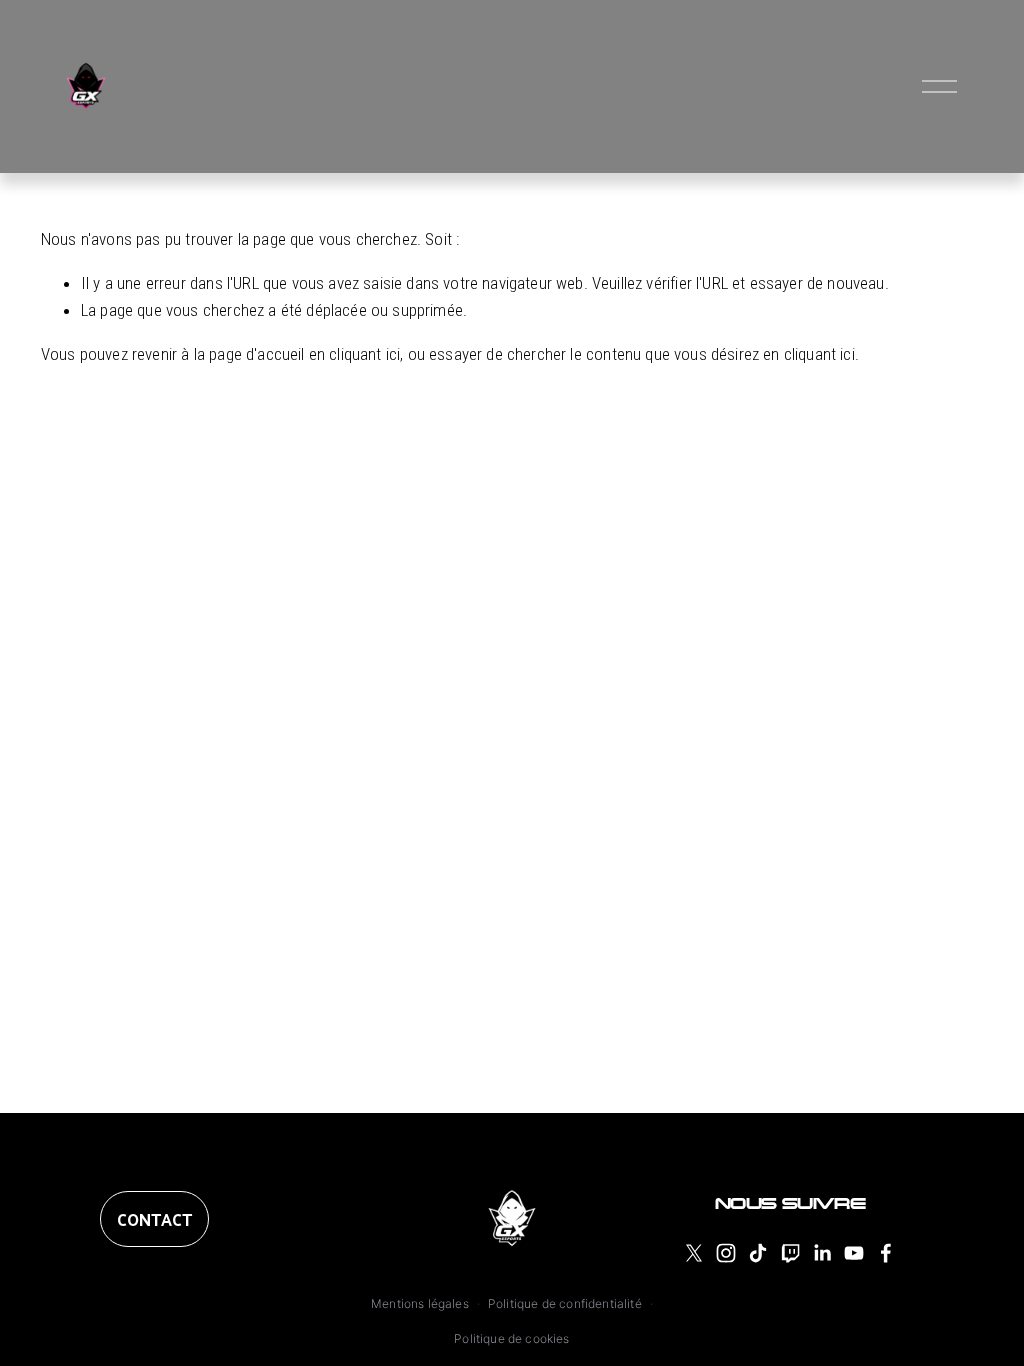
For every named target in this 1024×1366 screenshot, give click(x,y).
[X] (694, 1253)
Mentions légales (420, 1303)
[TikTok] (758, 1253)
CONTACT (154, 1219)
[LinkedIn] (822, 1253)
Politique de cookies (511, 1338)
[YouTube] (854, 1253)
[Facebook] (886, 1253)
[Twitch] (790, 1253)
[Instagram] (726, 1253)
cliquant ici (364, 354)
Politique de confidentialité (565, 1303)
